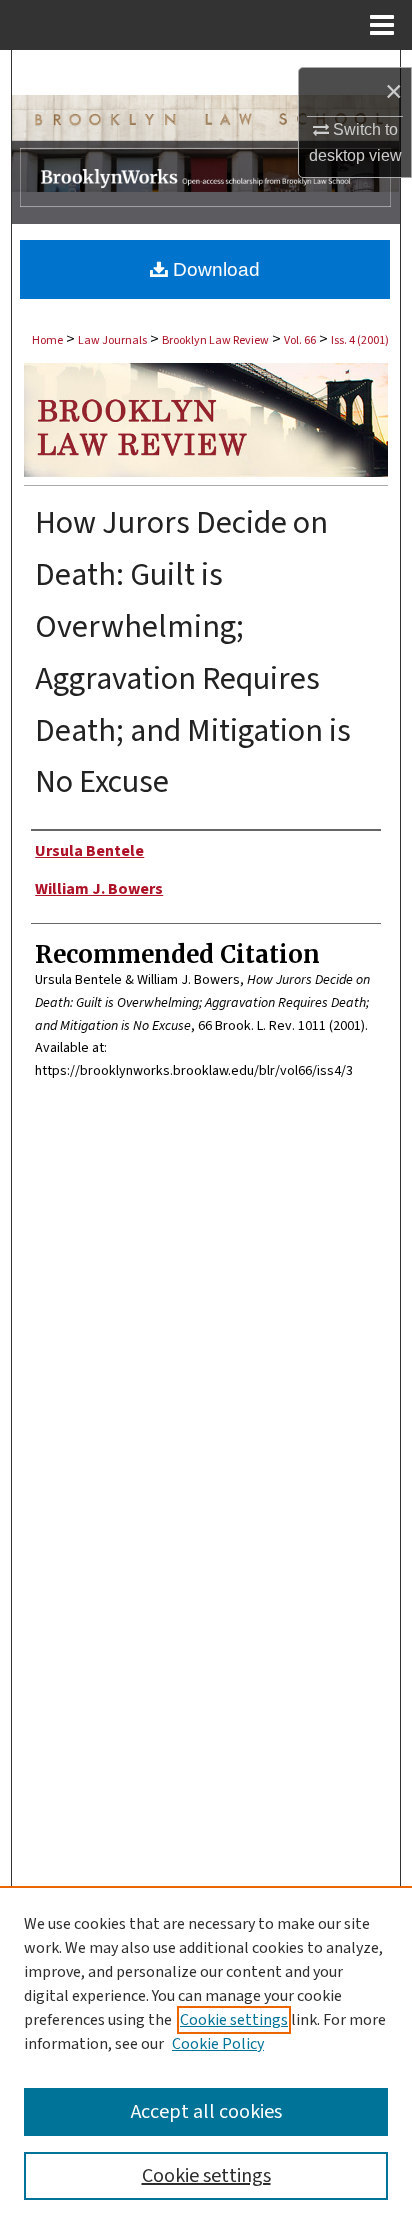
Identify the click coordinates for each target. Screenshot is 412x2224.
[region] (206, 2055)
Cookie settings (234, 2020)
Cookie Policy (218, 2044)
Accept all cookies (206, 2112)
